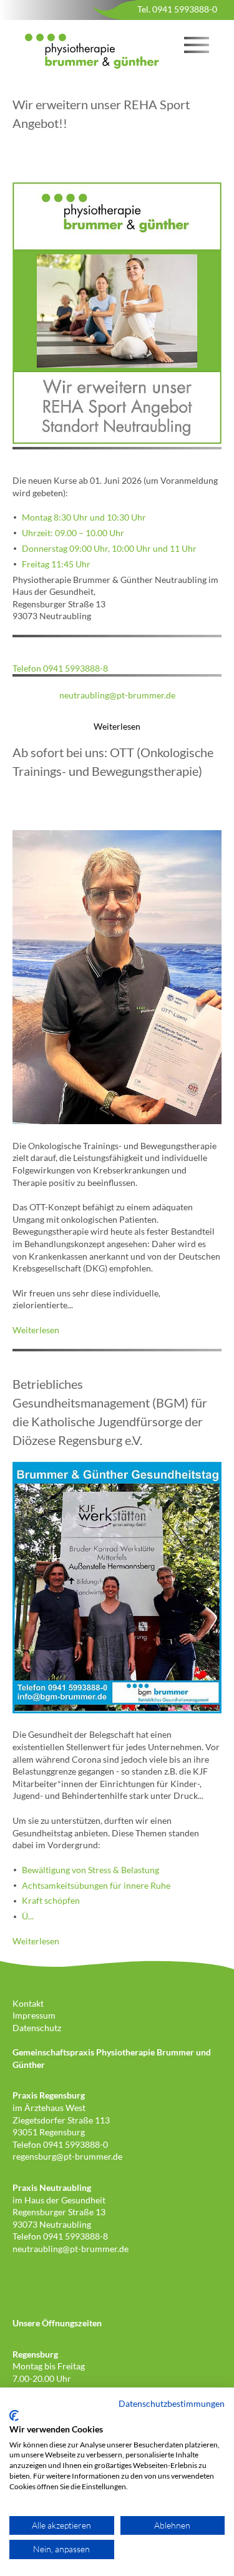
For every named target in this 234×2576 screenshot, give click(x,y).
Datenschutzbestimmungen (172, 2403)
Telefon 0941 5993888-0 (60, 2144)
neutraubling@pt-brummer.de (117, 695)
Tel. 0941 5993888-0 (177, 9)
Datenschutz (37, 2028)
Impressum (34, 2015)
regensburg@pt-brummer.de (67, 2156)
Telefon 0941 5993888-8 (60, 668)
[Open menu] (197, 44)
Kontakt (28, 2003)
